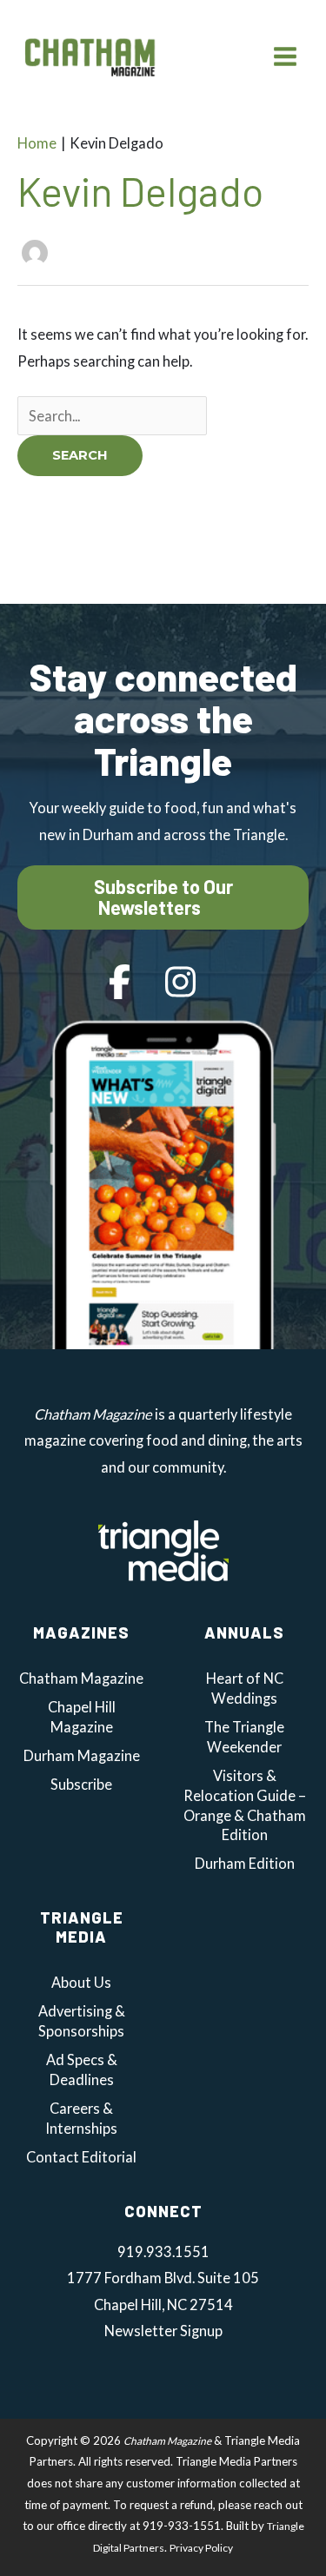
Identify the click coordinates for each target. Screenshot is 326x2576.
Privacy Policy (201, 2548)
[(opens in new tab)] (163, 1549)
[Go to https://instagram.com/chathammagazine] (181, 983)
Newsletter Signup (163, 2331)
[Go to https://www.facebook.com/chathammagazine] (120, 983)
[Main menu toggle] (285, 56)
